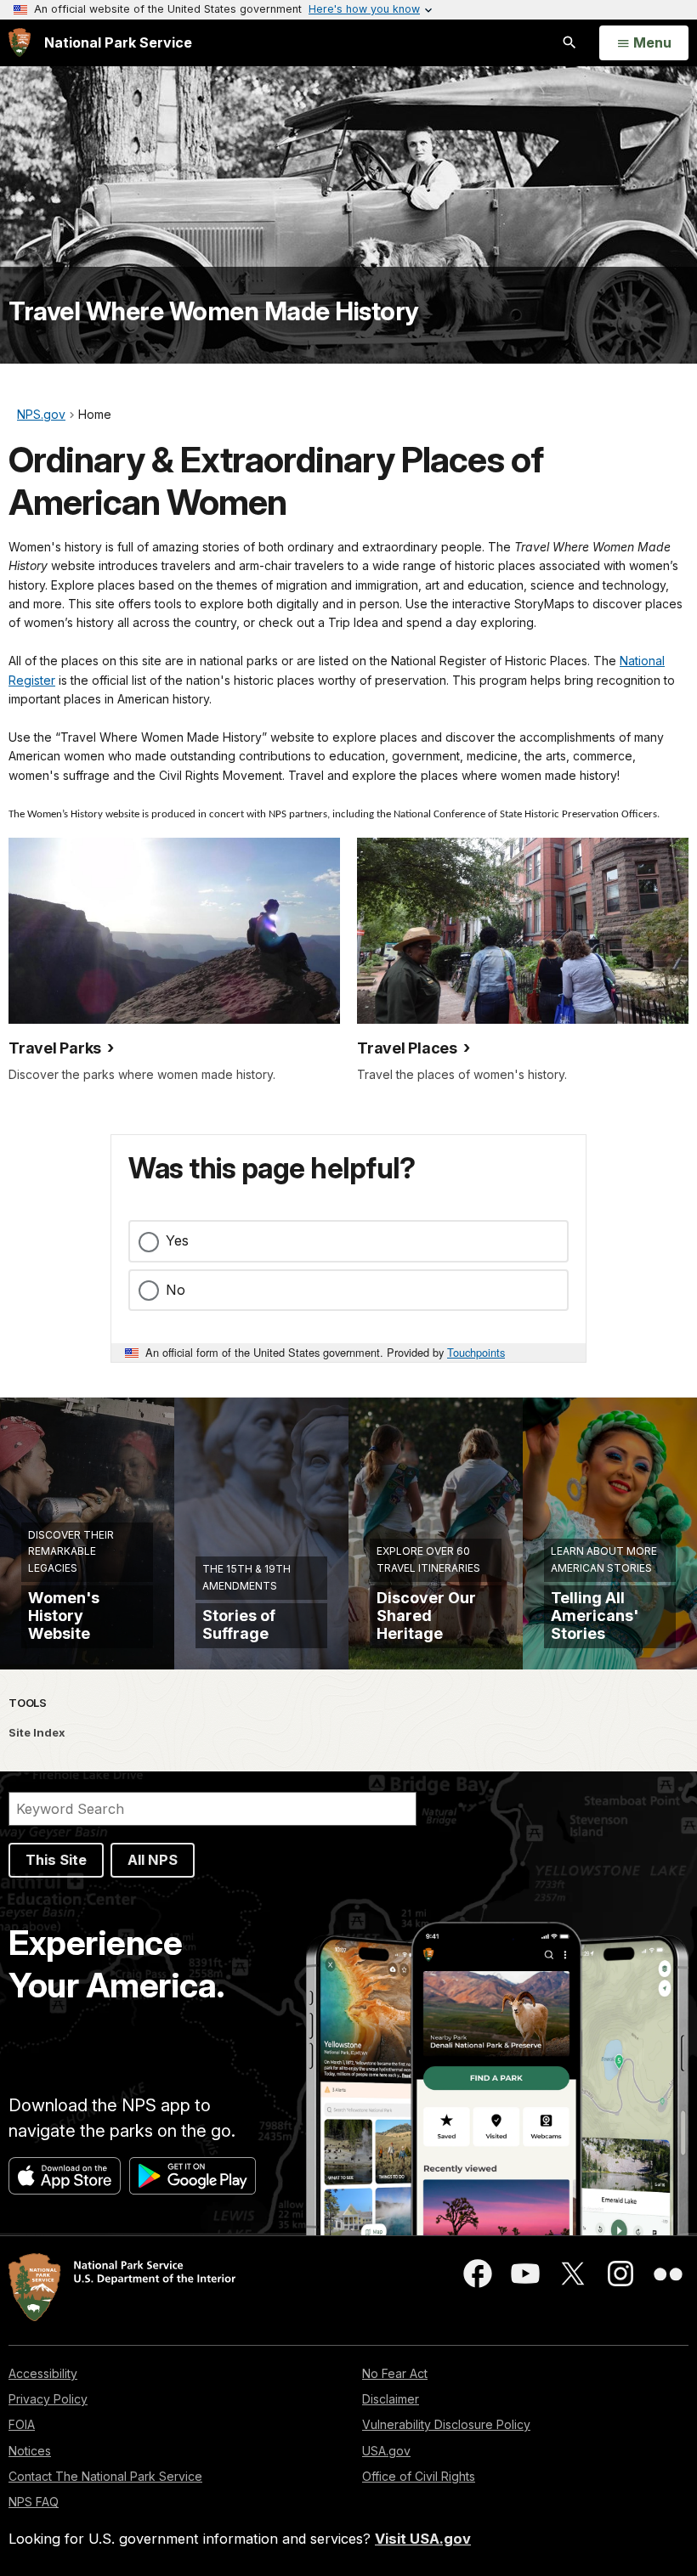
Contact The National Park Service (105, 2476)
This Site (56, 1860)
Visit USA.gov (423, 2539)
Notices (30, 2451)
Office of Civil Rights (419, 2476)
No (176, 1290)
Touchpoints (476, 1352)
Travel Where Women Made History (214, 311)
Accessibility (43, 2373)
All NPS (153, 1860)
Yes (177, 1240)
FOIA (22, 2424)
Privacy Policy (48, 2399)
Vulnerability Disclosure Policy (446, 2424)
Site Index (37, 1732)
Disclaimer (391, 2399)
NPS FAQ (34, 2502)
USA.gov (386, 2451)
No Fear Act (395, 2373)
